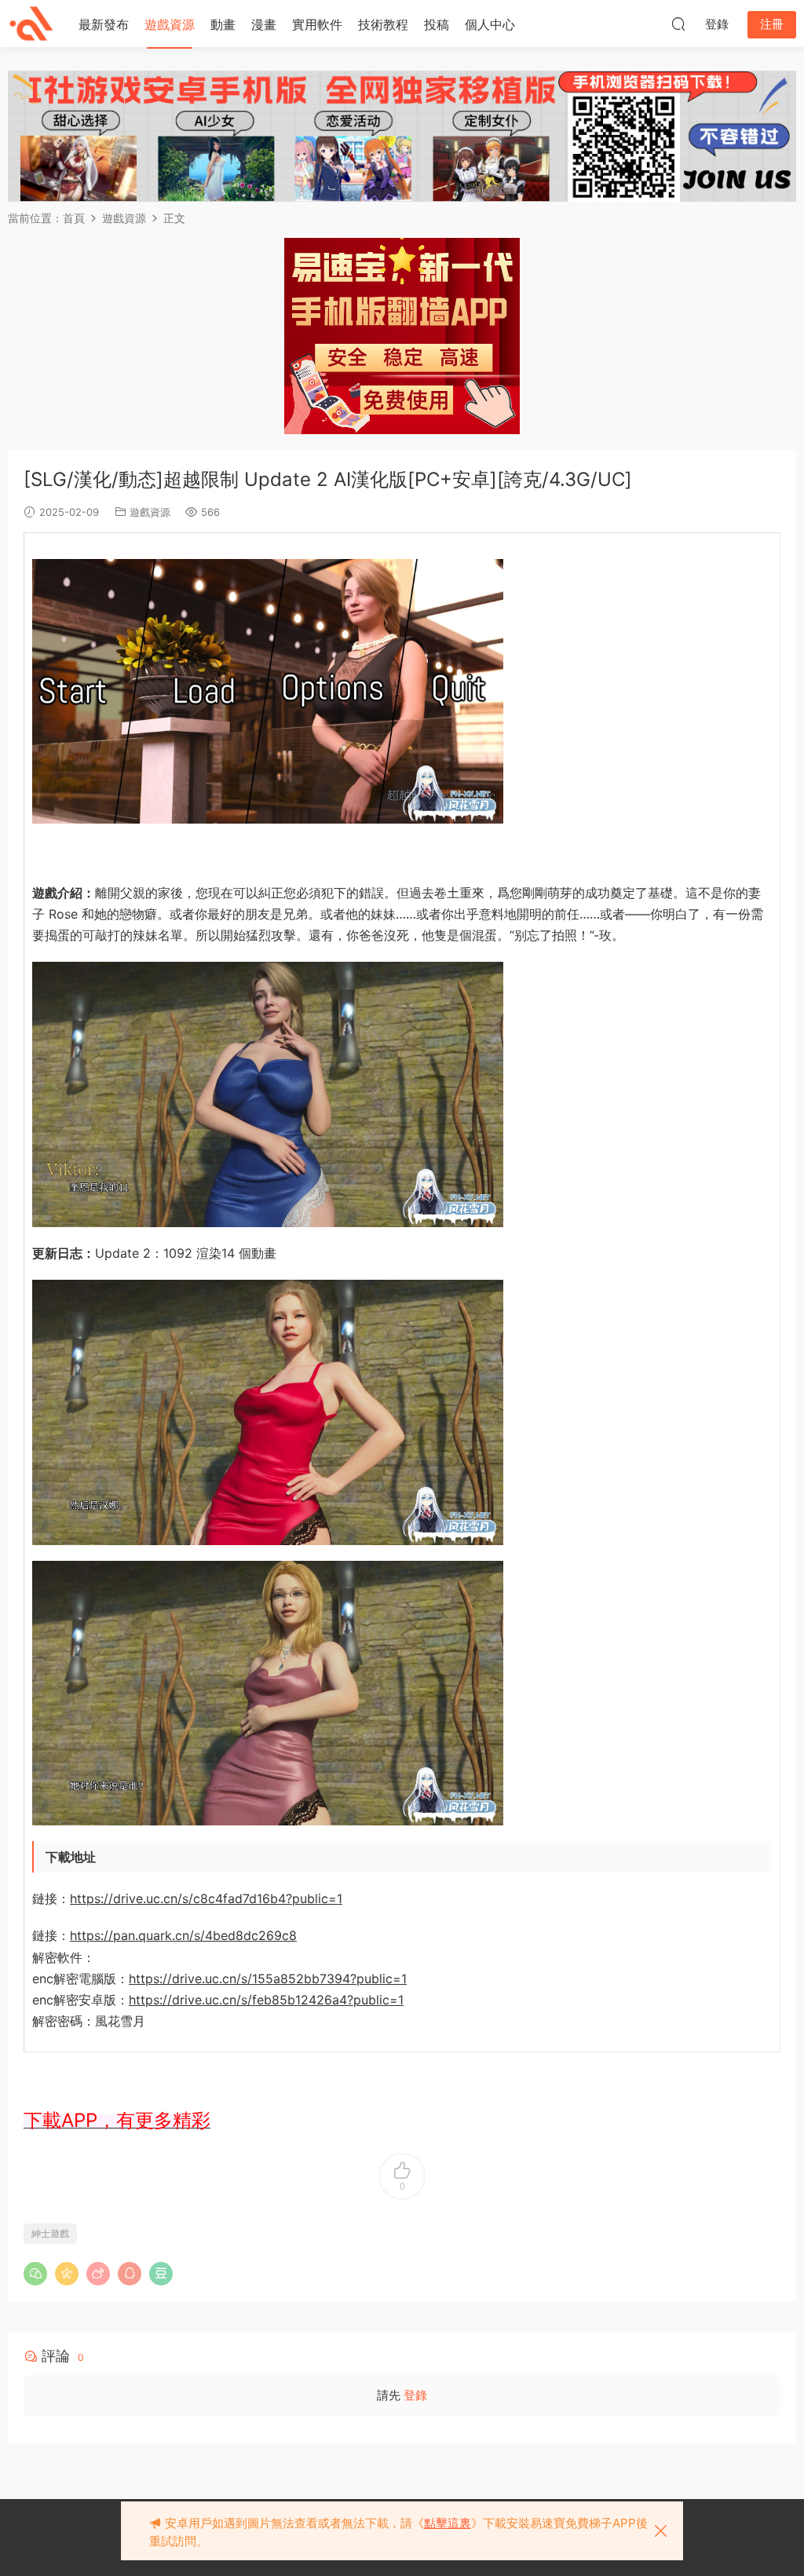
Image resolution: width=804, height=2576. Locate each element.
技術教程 (383, 24)
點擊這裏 (448, 2523)
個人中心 (490, 24)
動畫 (223, 24)
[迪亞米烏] (31, 24)
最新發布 (104, 24)
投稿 (437, 24)
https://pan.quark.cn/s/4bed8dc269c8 (183, 1935)
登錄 (415, 2395)
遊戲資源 (170, 24)
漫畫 (264, 24)
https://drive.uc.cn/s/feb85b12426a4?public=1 (266, 2000)
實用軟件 (317, 24)
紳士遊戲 (50, 2233)
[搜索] (678, 24)
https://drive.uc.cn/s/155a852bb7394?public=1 (268, 1979)
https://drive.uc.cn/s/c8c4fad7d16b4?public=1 (206, 1898)
